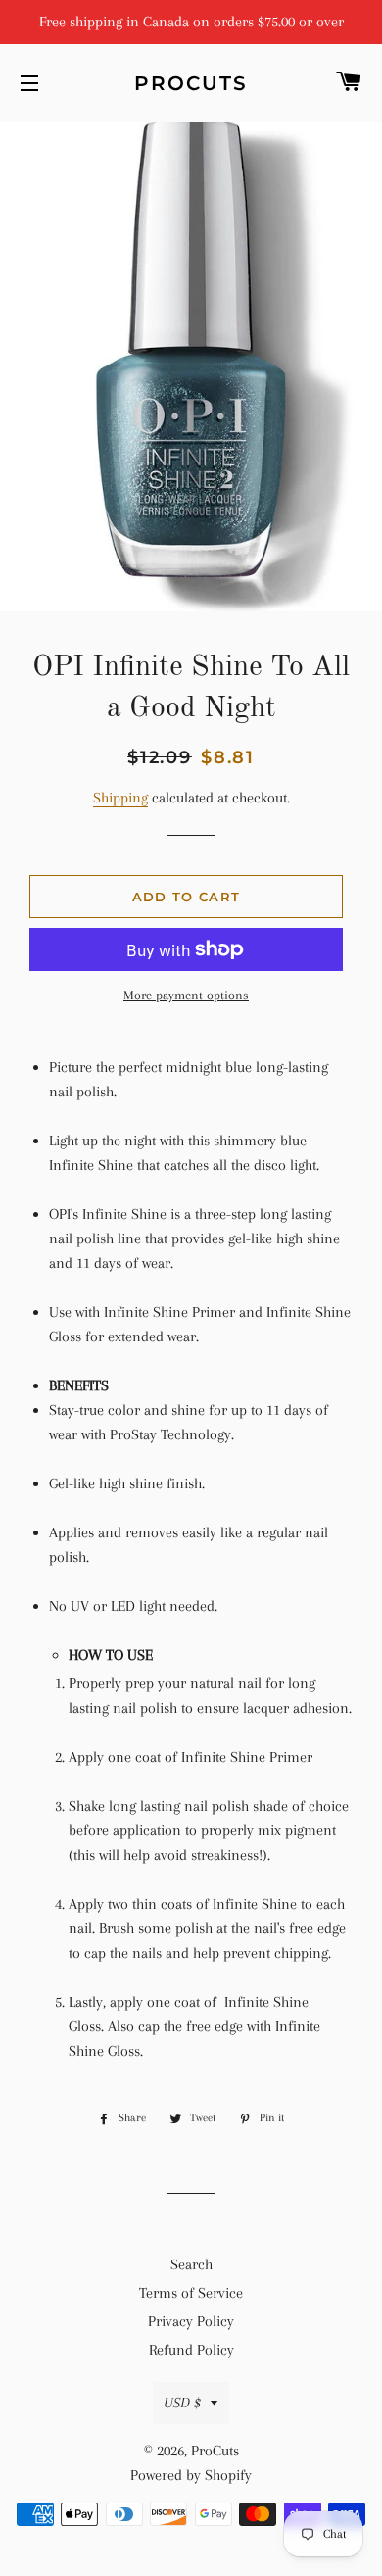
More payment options (186, 995)
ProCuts (191, 83)
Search (191, 2264)
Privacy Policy (191, 2321)
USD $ (182, 2403)
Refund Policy (191, 2350)
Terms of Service (191, 2293)
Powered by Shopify (191, 2475)
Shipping (120, 798)
